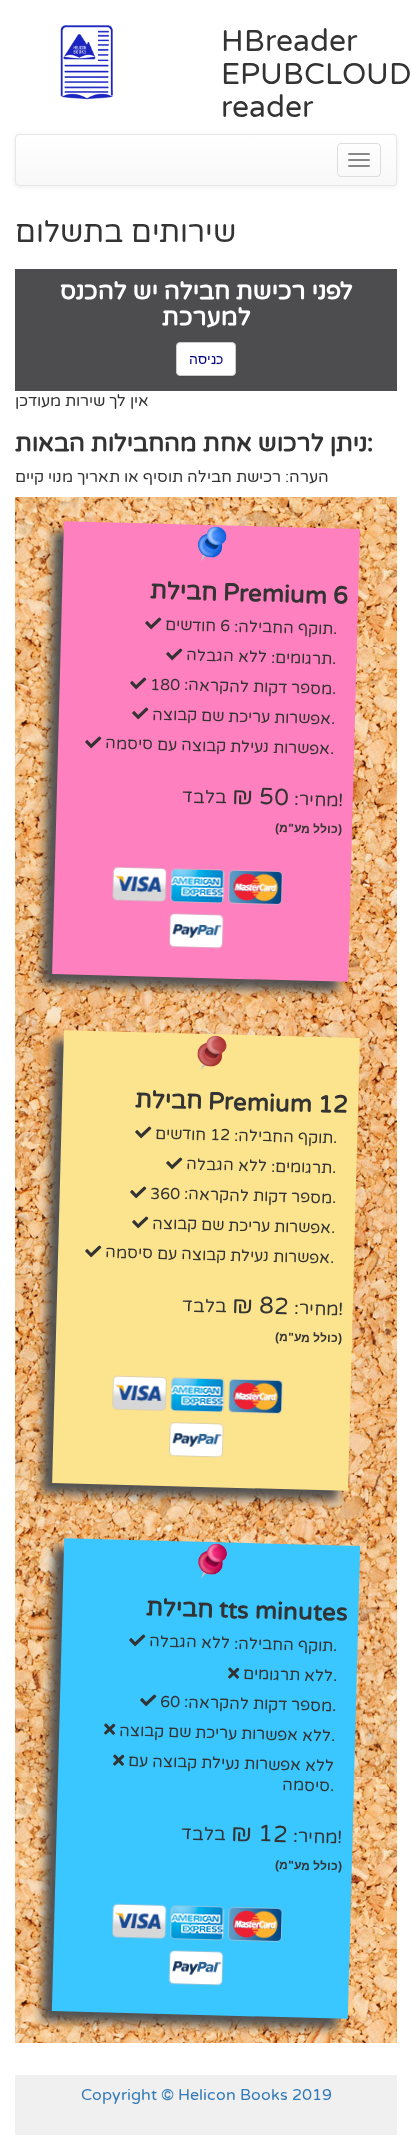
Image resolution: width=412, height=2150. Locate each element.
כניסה (206, 359)
